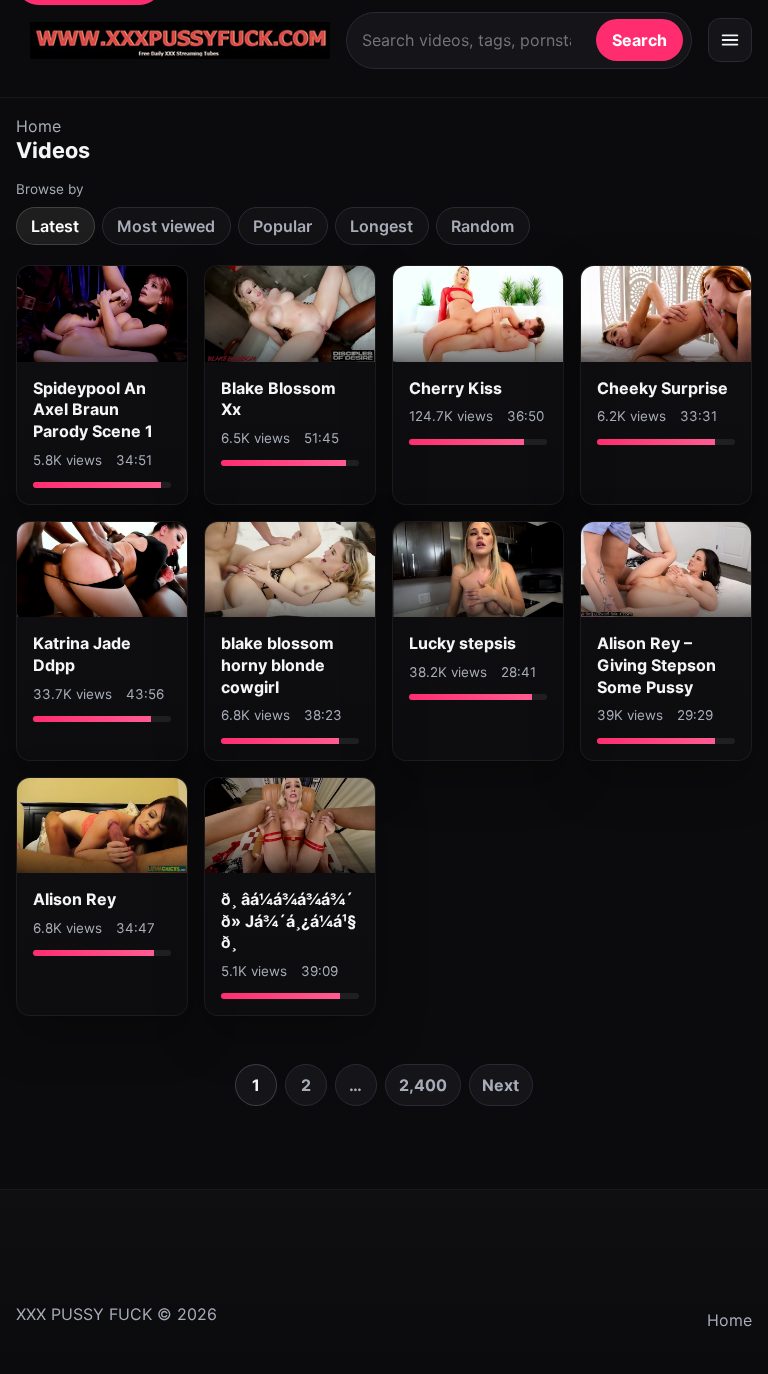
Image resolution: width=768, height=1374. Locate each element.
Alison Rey (74, 899)
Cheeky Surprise (662, 388)
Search (639, 40)
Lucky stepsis (462, 643)
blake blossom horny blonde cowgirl (277, 664)
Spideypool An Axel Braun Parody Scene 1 (93, 409)
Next (500, 1085)
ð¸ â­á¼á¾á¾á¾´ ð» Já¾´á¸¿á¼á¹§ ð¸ (288, 920)
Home (38, 126)
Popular (282, 226)
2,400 (423, 1085)
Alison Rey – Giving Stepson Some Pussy (656, 664)
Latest (55, 226)
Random (482, 226)
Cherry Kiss (455, 388)
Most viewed (166, 226)
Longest (381, 226)
